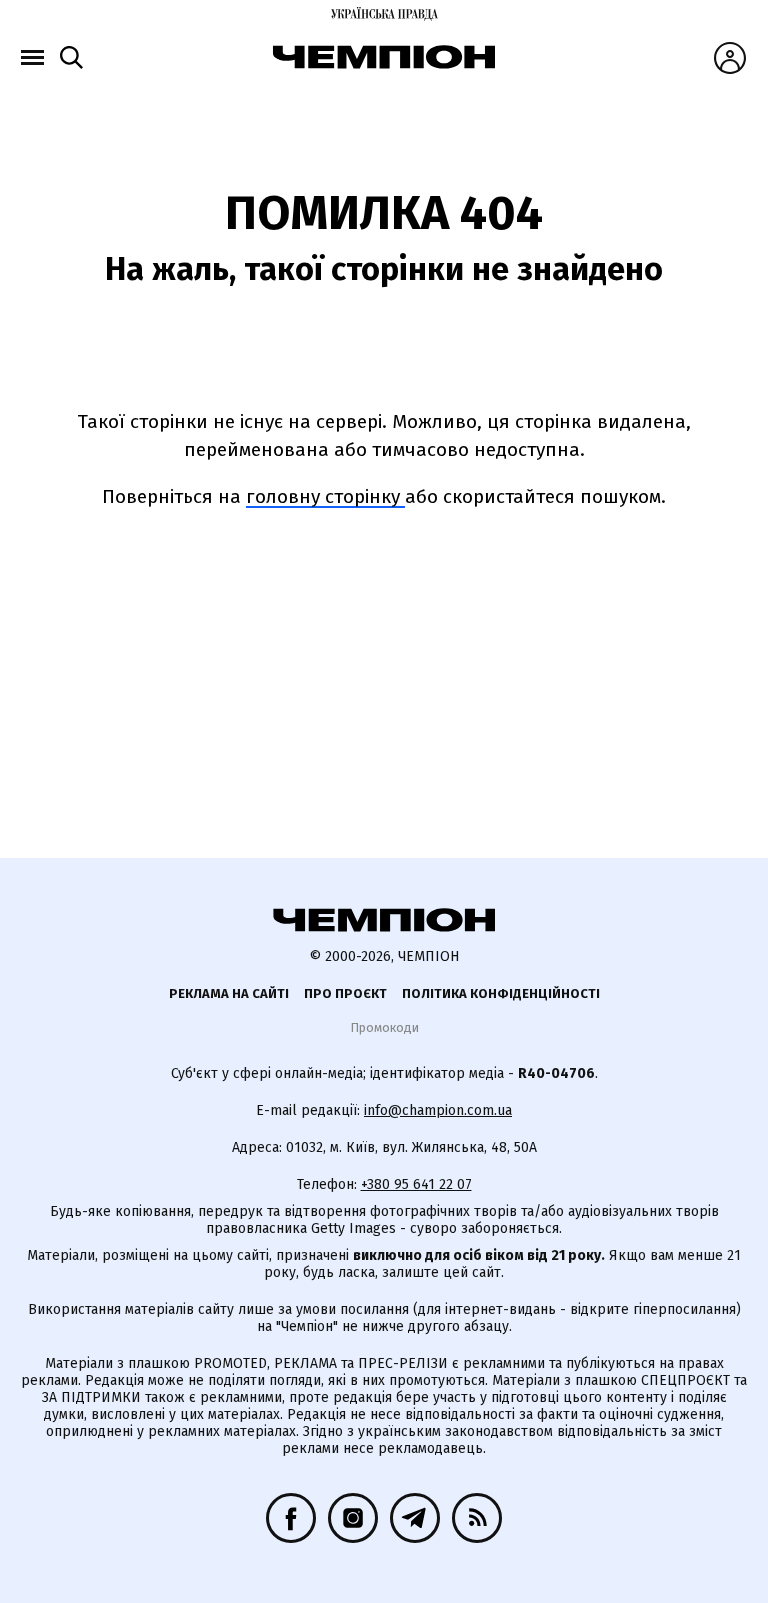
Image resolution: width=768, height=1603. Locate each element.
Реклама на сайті (229, 993)
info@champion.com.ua (438, 1110)
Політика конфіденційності (501, 993)
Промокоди (384, 1027)
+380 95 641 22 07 (416, 1184)
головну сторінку (325, 496)
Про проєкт (345, 993)
